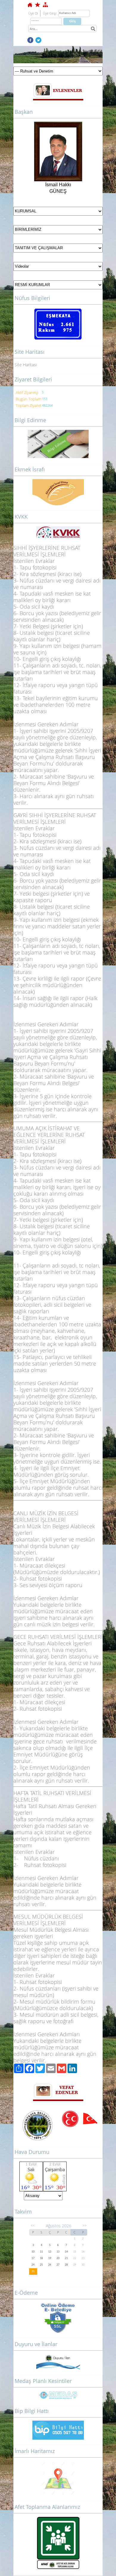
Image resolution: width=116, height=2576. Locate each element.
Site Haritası (26, 365)
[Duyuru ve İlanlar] (58, 2362)
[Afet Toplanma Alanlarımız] (58, 2543)
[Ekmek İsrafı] (58, 492)
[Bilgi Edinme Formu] (58, 444)
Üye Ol (33, 13)
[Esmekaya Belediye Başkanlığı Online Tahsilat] (58, 2317)
